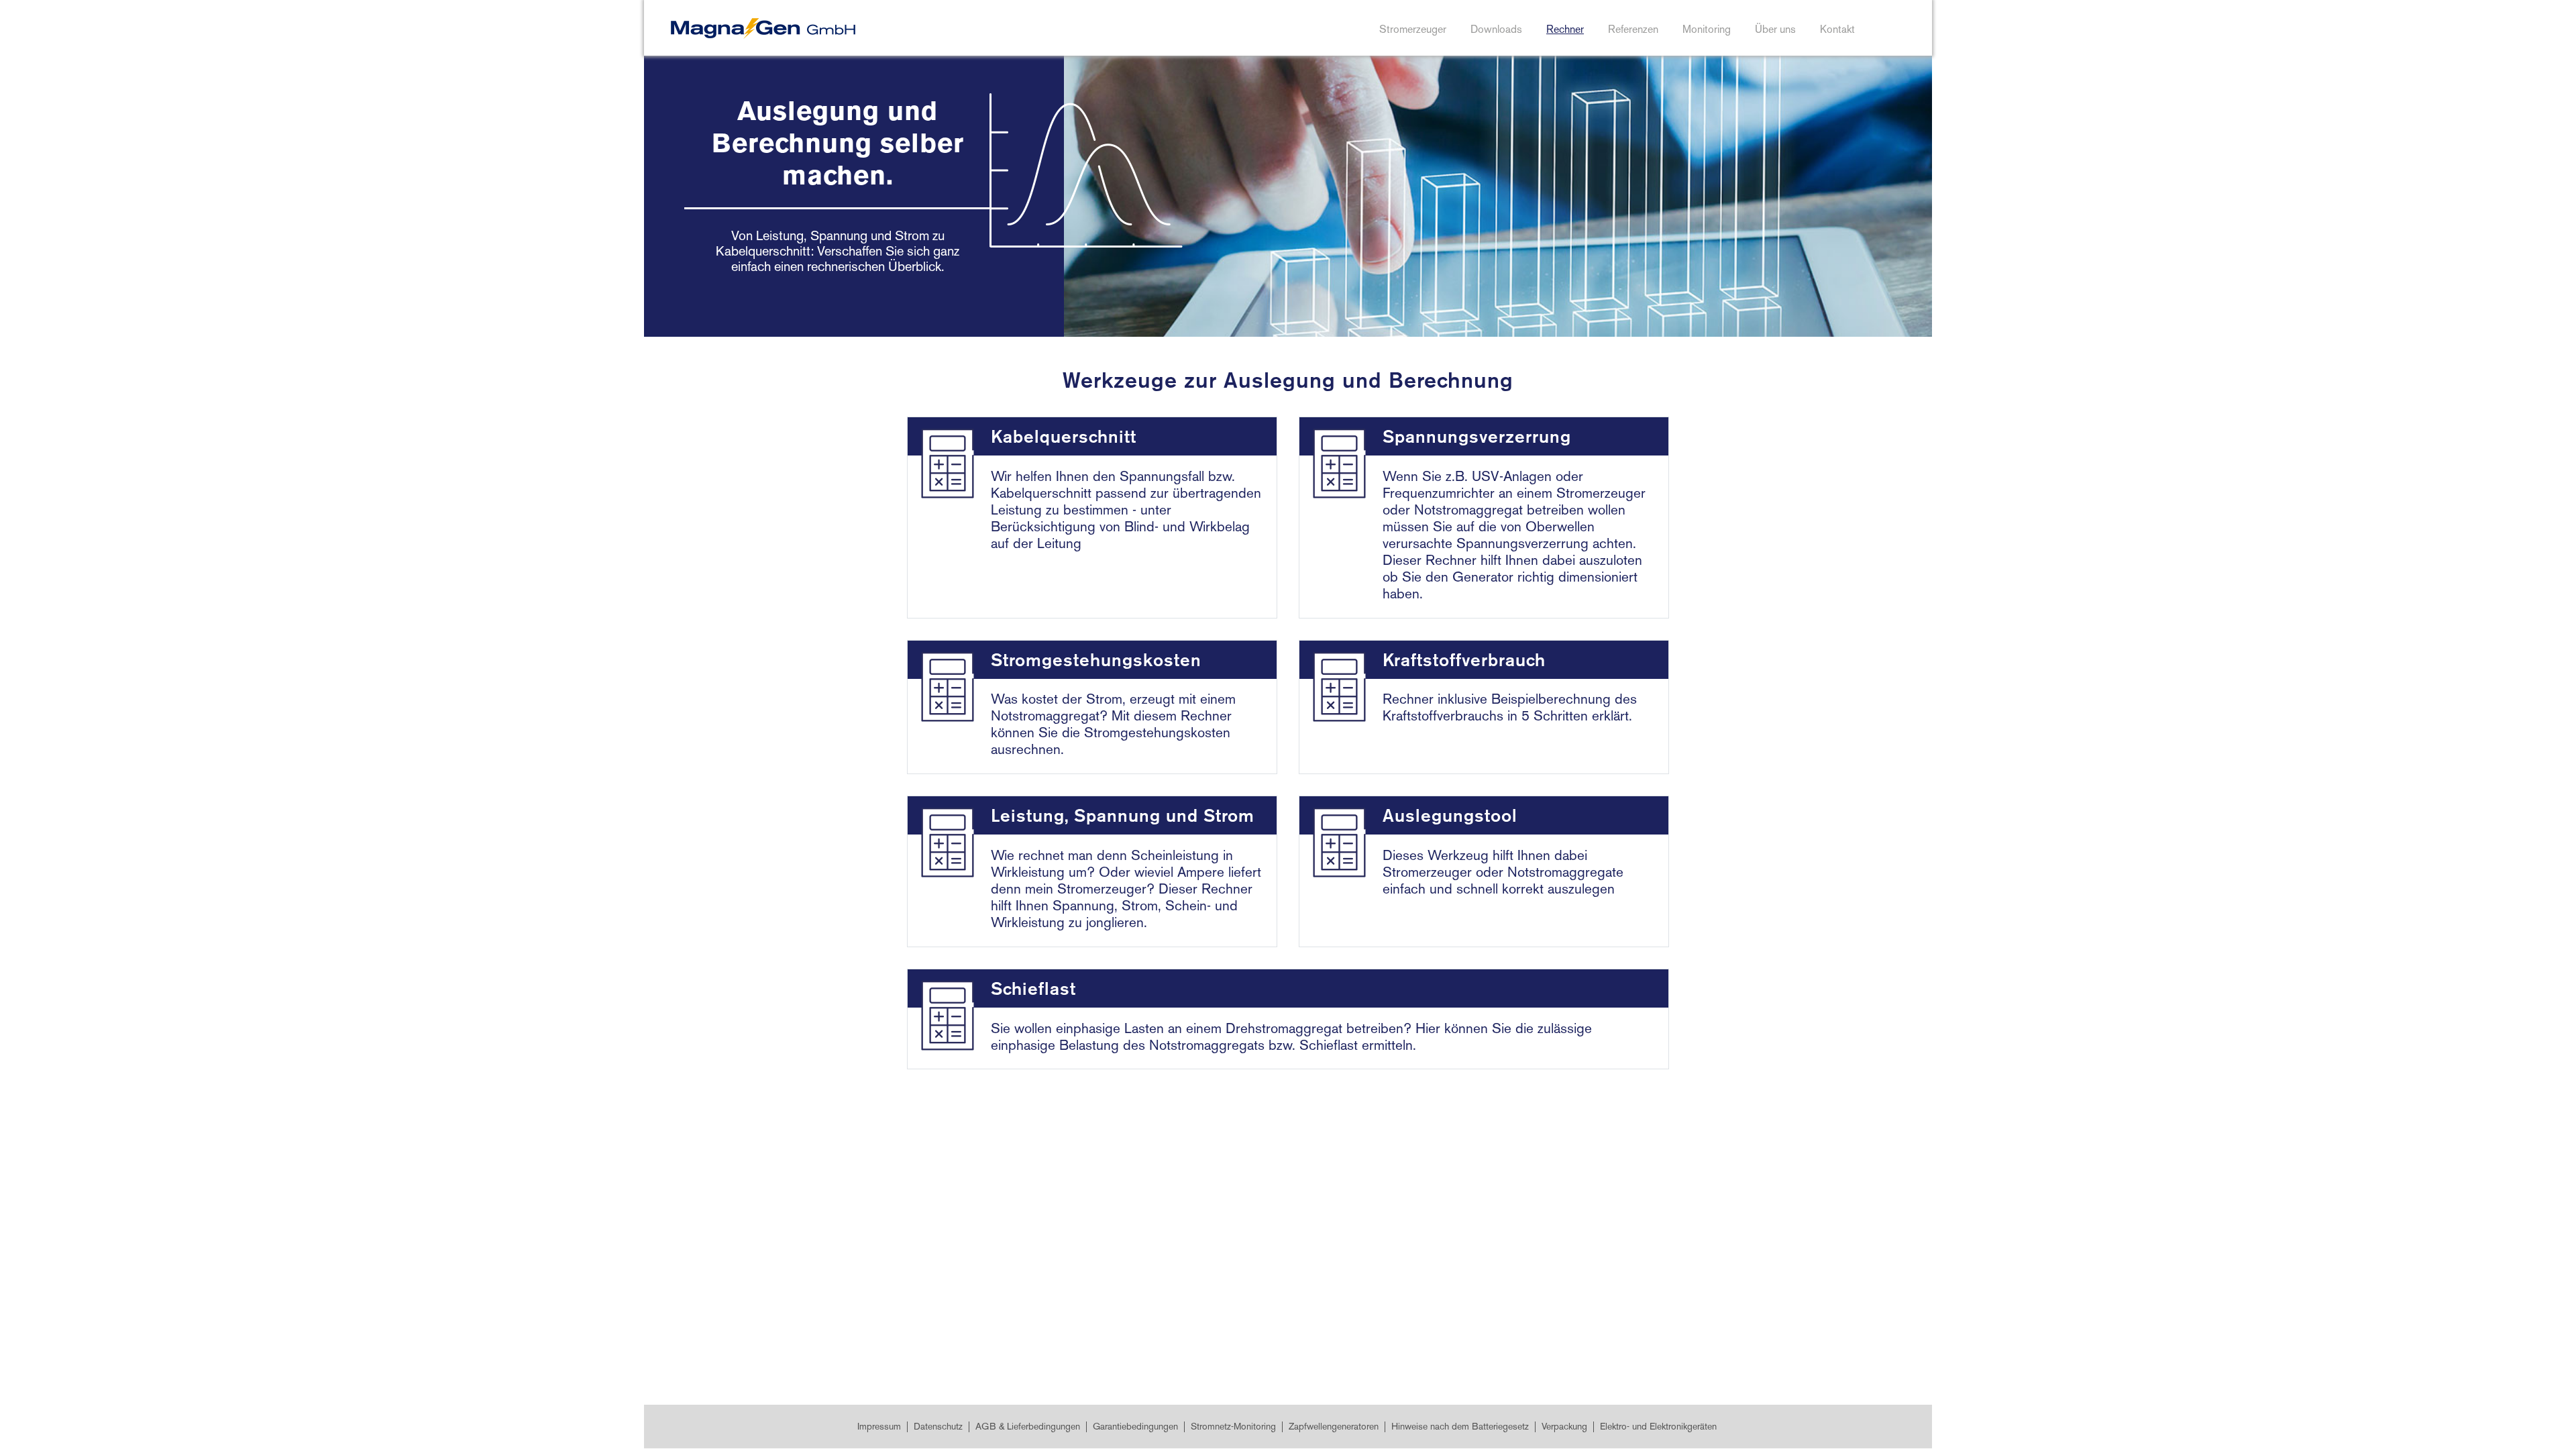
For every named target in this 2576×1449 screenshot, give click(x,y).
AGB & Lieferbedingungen (1028, 1427)
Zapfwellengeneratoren (1334, 1427)
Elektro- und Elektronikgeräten (1658, 1427)
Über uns (1775, 31)
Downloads (1496, 31)
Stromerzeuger (1413, 31)
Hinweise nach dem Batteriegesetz (1460, 1427)
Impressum (879, 1427)
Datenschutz (938, 1427)
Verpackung (1564, 1427)
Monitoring (1707, 31)
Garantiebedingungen (1135, 1427)
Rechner (1565, 31)
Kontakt (1837, 31)
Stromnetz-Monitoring (1233, 1427)
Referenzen (1633, 31)
